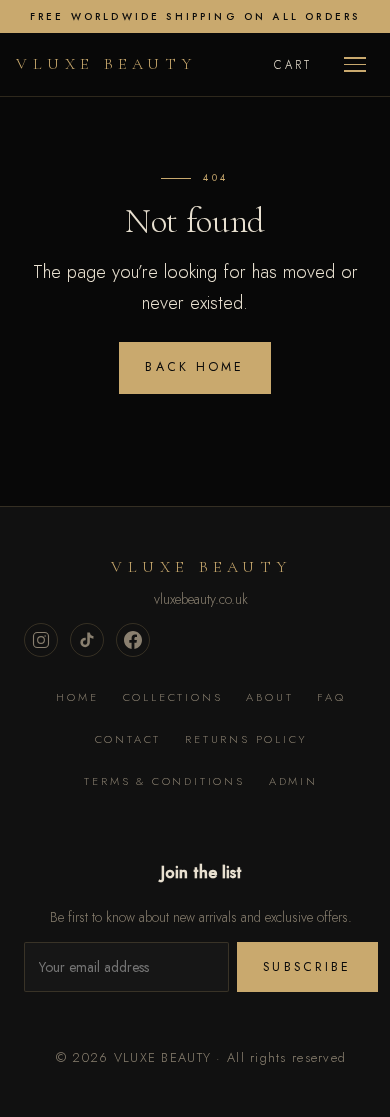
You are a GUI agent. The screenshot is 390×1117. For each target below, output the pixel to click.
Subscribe (307, 967)
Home (77, 697)
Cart (293, 65)
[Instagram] (41, 640)
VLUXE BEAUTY (106, 64)
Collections (173, 697)
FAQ (331, 697)
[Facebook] (133, 640)
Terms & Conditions (164, 781)
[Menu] (355, 64)
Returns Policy (246, 739)
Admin (293, 781)
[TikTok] (87, 640)
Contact (128, 739)
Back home (194, 367)
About (269, 697)
